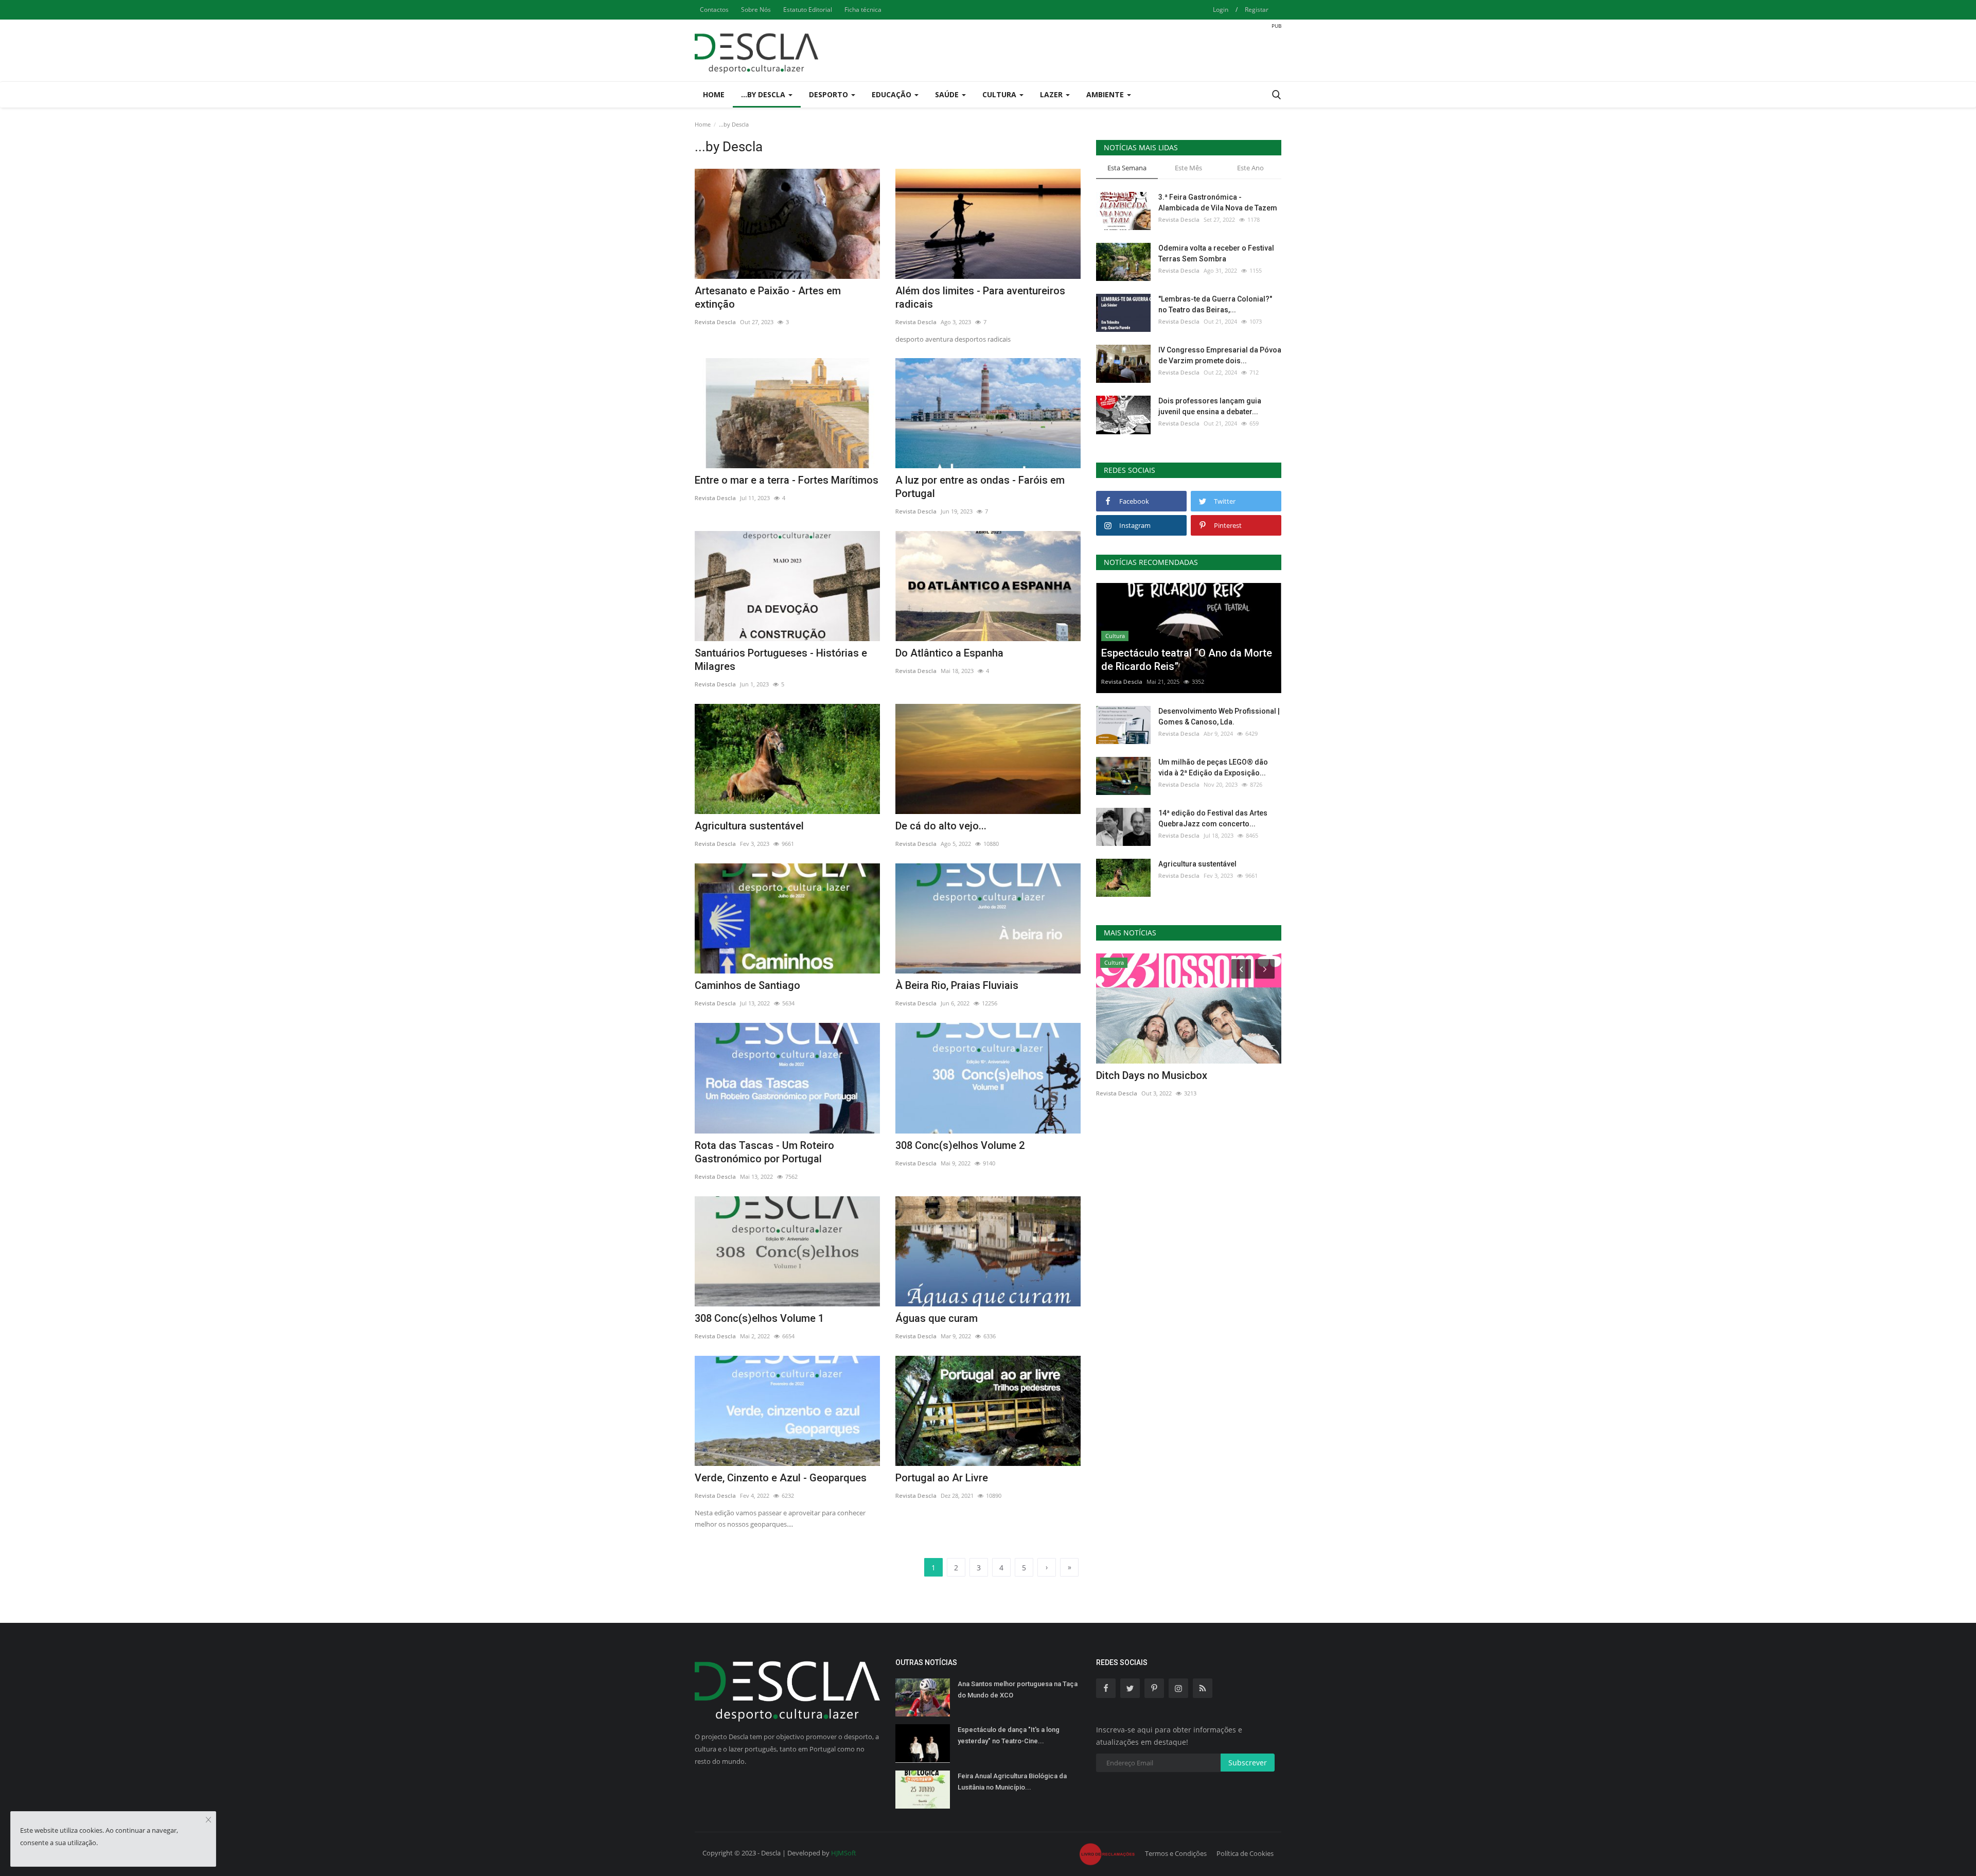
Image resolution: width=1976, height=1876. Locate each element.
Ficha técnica (863, 10)
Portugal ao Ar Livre (942, 1478)
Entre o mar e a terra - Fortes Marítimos (787, 480)
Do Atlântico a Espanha (949, 653)
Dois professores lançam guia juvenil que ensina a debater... (1210, 406)
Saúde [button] (948, 94)
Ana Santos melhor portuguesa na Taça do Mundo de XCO (1018, 1689)
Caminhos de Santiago (747, 985)
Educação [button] (893, 94)
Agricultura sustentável (749, 826)
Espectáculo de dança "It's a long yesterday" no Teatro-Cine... (1009, 1735)
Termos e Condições (1176, 1853)
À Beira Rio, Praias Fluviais (957, 985)
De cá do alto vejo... (941, 826)
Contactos (714, 10)
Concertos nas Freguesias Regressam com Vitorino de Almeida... (1185, 1082)
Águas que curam (937, 1318)
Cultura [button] (1000, 94)
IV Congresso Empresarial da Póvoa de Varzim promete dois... (1220, 355)
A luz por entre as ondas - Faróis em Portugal (980, 487)
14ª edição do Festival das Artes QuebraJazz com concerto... (1213, 818)
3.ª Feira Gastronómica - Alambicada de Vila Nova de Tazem (1218, 202)
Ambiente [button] (1106, 94)
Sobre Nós (756, 10)
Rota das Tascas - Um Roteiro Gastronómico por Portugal (764, 1152)
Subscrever (1248, 1763)
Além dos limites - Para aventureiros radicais (980, 297)
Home (714, 94)
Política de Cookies (1245, 1853)
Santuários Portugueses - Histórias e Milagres (781, 660)
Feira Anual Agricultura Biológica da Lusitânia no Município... (1012, 1782)
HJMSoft (844, 1853)
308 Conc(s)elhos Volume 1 (759, 1318)
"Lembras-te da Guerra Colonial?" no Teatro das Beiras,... (1215, 304)
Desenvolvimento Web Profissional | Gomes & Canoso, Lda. (1219, 716)
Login (1221, 10)
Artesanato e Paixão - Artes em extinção (768, 297)
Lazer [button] (1052, 94)
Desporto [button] (830, 94)
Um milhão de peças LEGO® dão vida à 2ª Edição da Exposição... (1213, 767)
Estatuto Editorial (808, 10)
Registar (1257, 10)
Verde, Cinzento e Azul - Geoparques (781, 1478)
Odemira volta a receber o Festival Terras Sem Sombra (1216, 253)
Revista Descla (715, 322)
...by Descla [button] (764, 94)
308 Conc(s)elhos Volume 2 (960, 1145)
